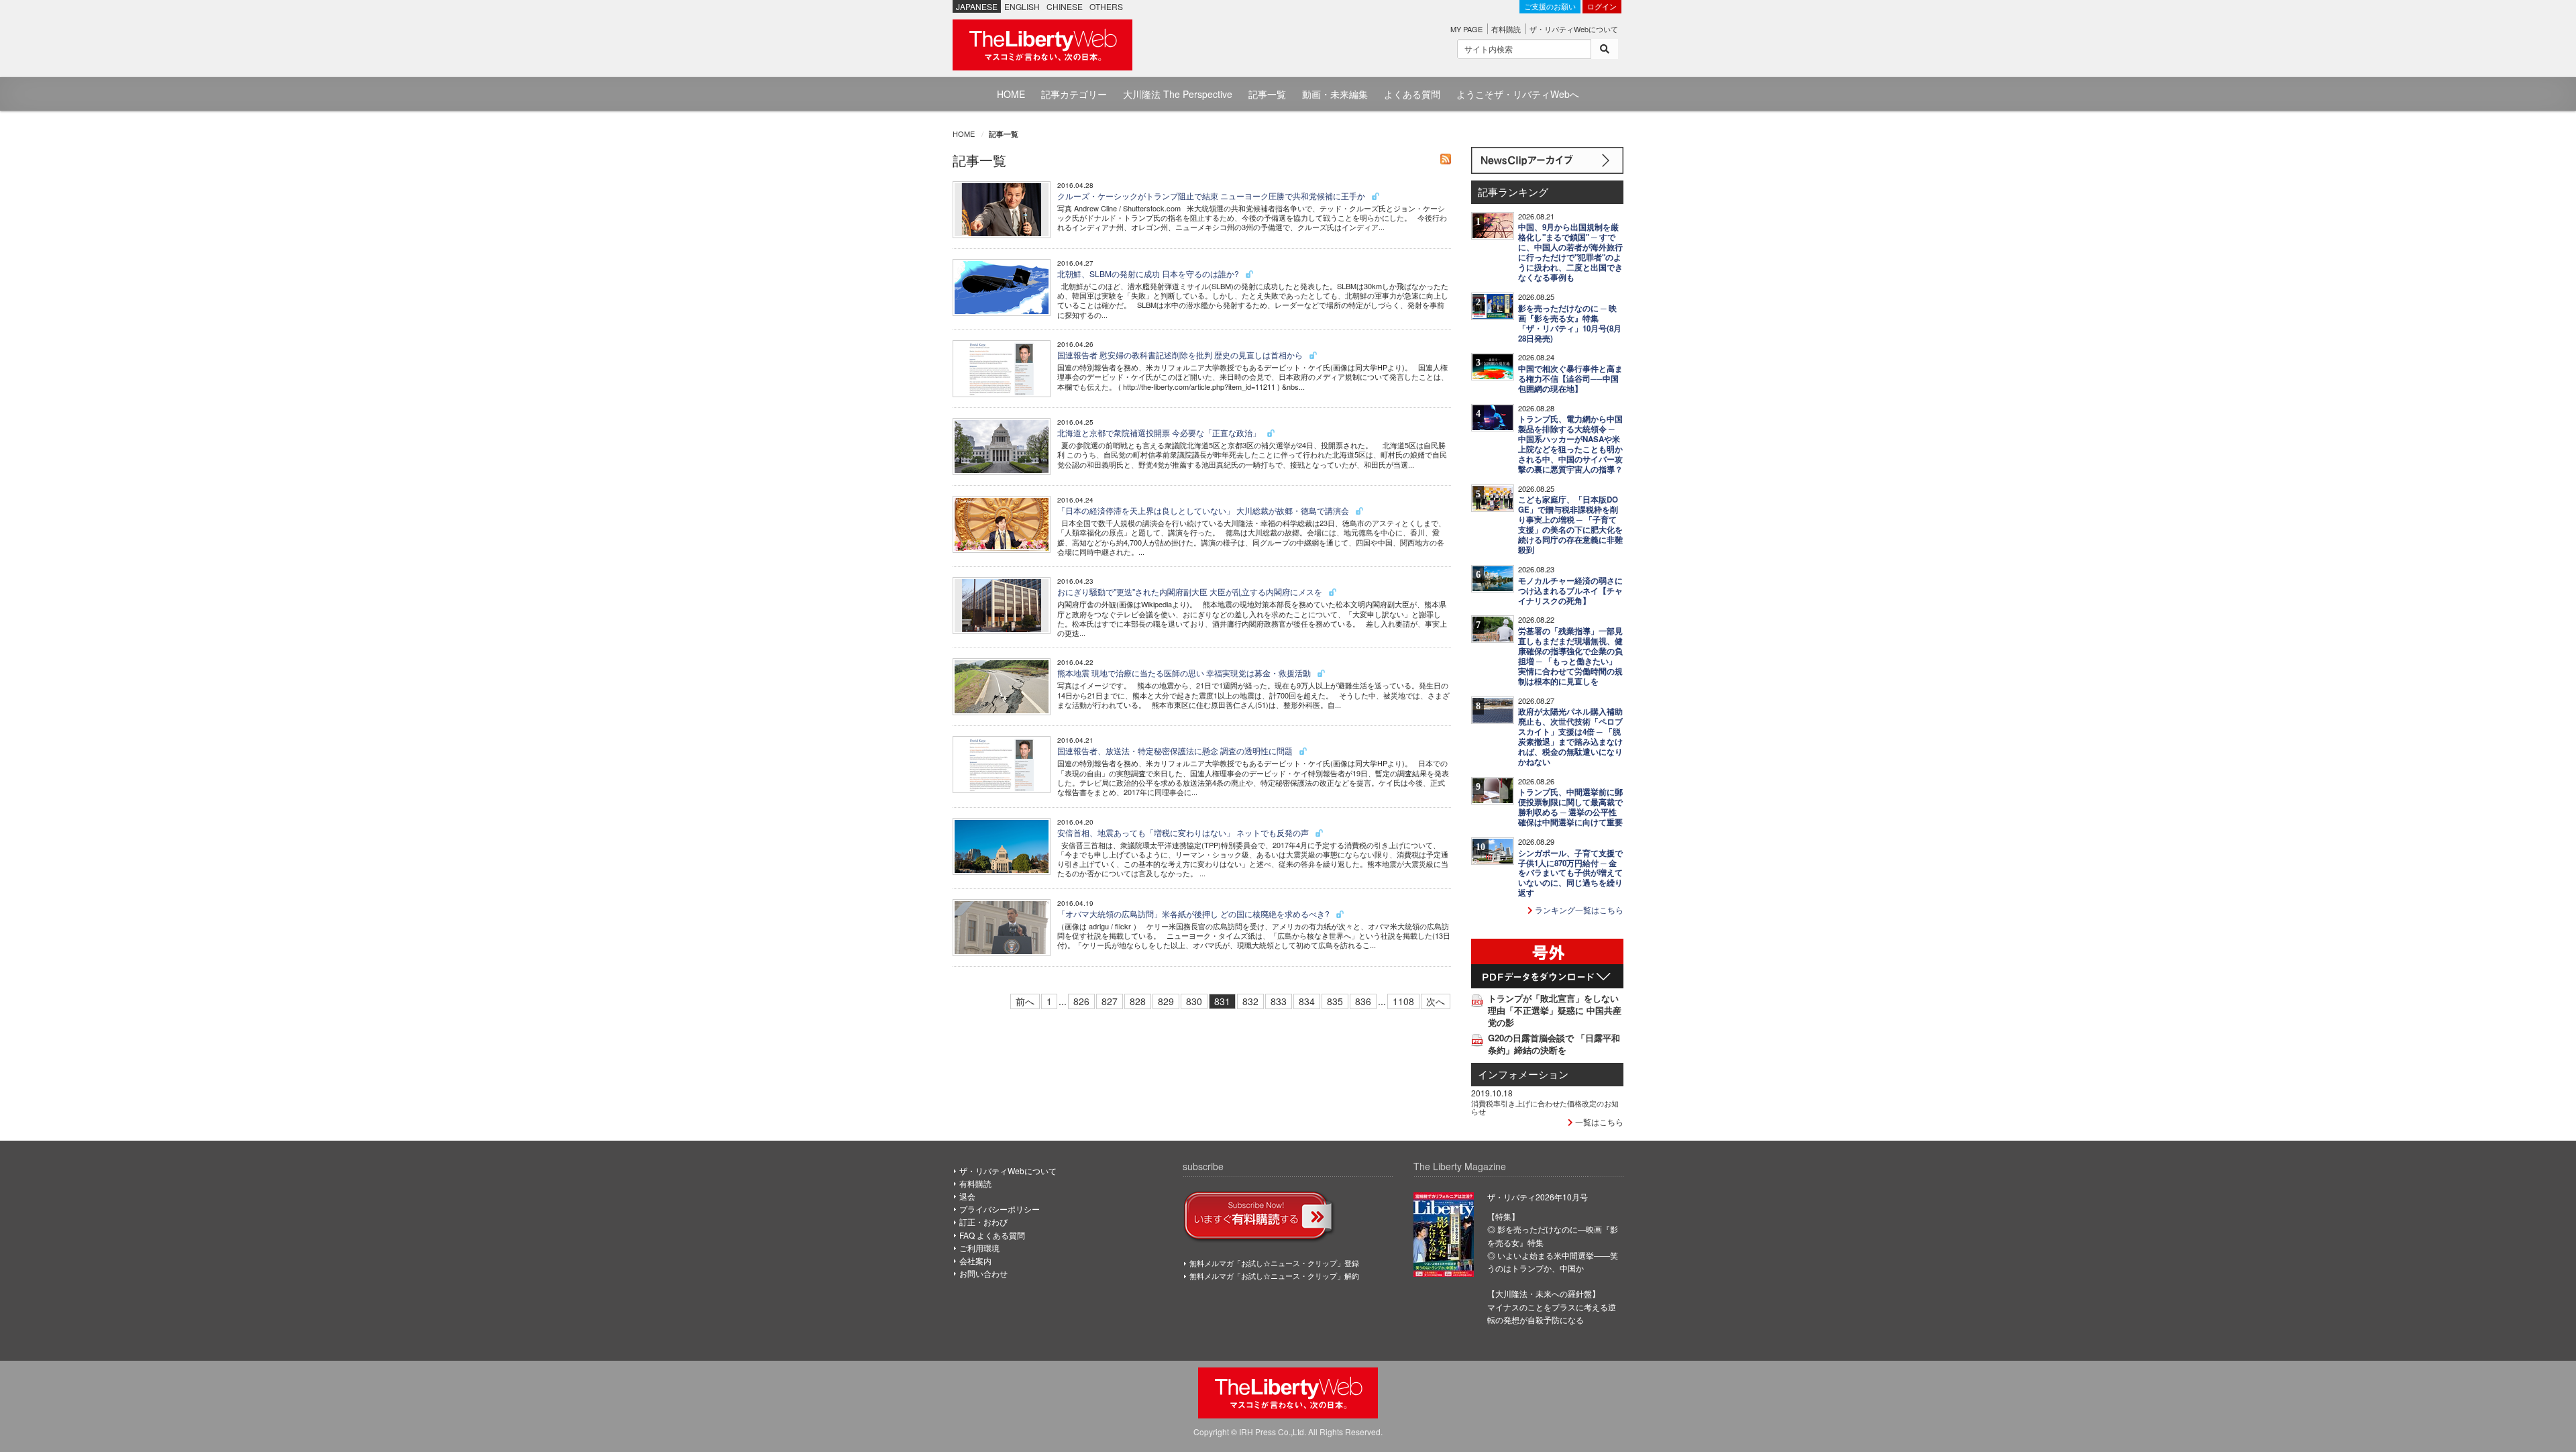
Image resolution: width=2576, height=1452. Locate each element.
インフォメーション (1523, 1074)
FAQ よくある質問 (992, 1235)
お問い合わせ (983, 1273)
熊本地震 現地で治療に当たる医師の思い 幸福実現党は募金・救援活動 (1185, 673)
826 (1081, 1001)
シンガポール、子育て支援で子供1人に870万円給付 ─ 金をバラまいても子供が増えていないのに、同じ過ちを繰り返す (1570, 873)
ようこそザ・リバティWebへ (1518, 94)
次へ (1436, 1001)
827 (1110, 1001)
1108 (1403, 1001)
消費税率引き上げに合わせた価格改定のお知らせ (1545, 1107)
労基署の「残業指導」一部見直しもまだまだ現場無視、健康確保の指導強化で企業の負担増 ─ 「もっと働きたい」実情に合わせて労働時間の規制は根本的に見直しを (1570, 656)
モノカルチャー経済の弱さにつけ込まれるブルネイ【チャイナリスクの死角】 (1570, 591)
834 (1307, 1001)
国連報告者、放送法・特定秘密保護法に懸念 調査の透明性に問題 (1176, 750)
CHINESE (1065, 6)
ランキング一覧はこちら (1578, 910)
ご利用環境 (979, 1248)
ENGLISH (1022, 6)
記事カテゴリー (1074, 94)
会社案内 (975, 1260)
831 (1222, 1001)
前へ (1025, 1001)
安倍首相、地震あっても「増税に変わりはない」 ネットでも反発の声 (1184, 832)
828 (1138, 1001)
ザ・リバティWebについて (1574, 29)
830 (1194, 1001)
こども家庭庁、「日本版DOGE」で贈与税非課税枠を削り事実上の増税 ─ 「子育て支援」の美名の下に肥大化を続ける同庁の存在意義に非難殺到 (1570, 525)
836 (1363, 1001)
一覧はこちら (1598, 1122)
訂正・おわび (983, 1222)
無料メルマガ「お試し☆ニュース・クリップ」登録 (1274, 1263)
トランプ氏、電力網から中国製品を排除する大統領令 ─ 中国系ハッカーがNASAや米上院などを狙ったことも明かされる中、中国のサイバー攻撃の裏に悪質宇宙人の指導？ (1570, 444)
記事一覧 (1267, 94)
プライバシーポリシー (1000, 1209)
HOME (1011, 94)
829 (1166, 1001)
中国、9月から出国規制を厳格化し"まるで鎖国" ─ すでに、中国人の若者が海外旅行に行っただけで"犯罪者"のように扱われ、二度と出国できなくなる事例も (1570, 252)
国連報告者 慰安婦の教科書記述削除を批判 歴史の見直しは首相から (1181, 355)
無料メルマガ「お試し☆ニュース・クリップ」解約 (1274, 1276)
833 (1279, 1001)
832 (1250, 1001)
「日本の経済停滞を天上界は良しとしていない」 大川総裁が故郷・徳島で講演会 (1204, 510)
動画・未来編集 (1335, 94)
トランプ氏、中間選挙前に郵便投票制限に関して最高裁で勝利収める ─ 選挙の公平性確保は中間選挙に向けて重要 (1570, 807)
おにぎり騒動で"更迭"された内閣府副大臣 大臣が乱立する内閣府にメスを (1191, 591)
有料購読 (1506, 29)
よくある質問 (1412, 94)
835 (1335, 1001)
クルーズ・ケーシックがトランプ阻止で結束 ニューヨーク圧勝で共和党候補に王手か (1212, 196)
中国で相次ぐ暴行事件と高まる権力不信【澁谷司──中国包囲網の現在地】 (1570, 379)
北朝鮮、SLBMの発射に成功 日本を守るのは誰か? (1149, 273)
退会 (967, 1196)
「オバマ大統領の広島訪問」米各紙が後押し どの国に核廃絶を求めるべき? (1194, 914)
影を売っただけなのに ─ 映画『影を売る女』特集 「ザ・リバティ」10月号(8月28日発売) (1570, 323)
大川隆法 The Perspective (1178, 94)
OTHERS (1106, 6)
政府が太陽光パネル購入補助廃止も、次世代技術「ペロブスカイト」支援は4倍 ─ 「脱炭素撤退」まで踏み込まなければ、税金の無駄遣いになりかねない (1570, 737)
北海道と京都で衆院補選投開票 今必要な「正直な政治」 (1160, 432)
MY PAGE (1466, 29)
